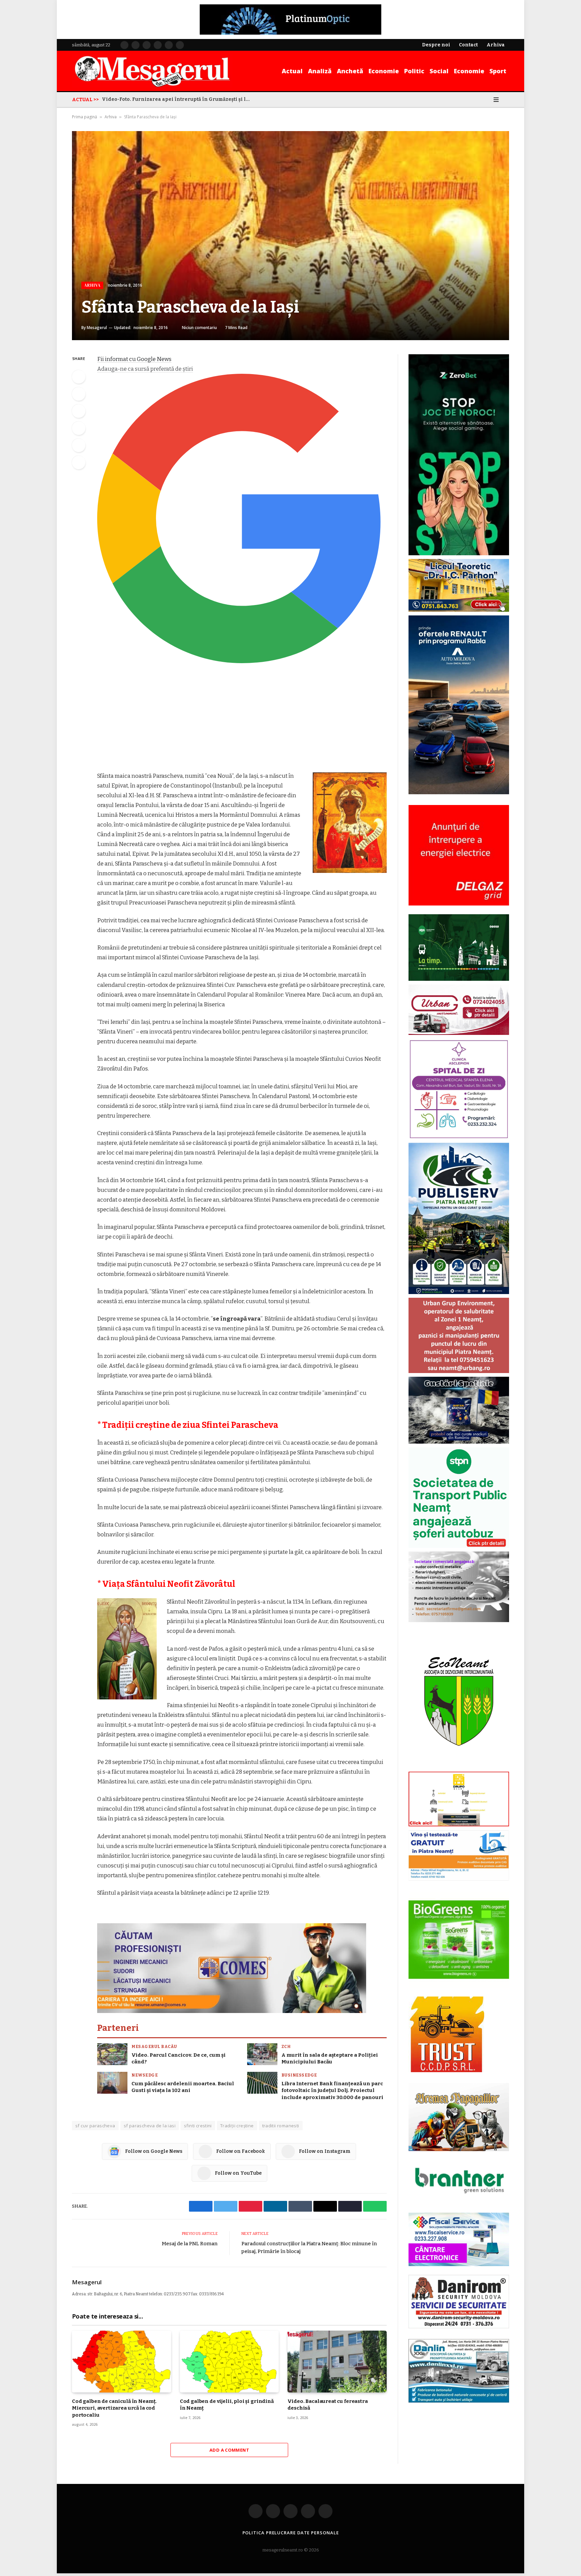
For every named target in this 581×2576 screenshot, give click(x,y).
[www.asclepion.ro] (459, 1138)
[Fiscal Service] (459, 2239)
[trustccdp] (446, 2071)
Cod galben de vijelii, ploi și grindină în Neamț (227, 2405)
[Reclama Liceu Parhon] (459, 610)
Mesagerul (97, 328)
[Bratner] (459, 2200)
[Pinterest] (79, 428)
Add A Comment (229, 2450)
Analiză (320, 71)
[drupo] (459, 1825)
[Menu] (496, 99)
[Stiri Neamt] (152, 71)
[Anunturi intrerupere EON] (459, 855)
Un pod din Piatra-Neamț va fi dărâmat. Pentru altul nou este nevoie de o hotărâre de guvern (178, 99)
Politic (414, 71)
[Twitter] (79, 394)
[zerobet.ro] (459, 554)
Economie (384, 71)
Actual (292, 71)
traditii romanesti (281, 2126)
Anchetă (350, 71)
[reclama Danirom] (459, 2327)
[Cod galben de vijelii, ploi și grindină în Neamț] (229, 2362)
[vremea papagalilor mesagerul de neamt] (459, 2117)
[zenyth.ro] (459, 1940)
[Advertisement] (242, 721)
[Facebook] (79, 377)
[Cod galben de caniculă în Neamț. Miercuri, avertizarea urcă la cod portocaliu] (122, 2362)
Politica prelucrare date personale (291, 2533)
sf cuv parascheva (95, 2126)
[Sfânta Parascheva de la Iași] (290, 236)
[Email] (79, 445)
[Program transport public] (459, 979)
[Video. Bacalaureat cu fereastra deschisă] (337, 2362)
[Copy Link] (79, 462)
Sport (498, 71)
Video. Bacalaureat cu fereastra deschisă (327, 2405)
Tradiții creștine (237, 2126)
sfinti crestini (198, 2126)
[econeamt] (459, 1766)
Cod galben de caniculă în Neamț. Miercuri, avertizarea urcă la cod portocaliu (114, 2408)
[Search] (506, 99)
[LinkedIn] (79, 411)
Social (439, 71)
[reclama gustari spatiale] (459, 1442)
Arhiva (111, 117)
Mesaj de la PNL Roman (190, 2244)
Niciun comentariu (199, 328)
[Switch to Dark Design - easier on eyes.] (487, 99)
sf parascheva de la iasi (150, 2126)
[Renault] (459, 793)
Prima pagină (85, 117)
